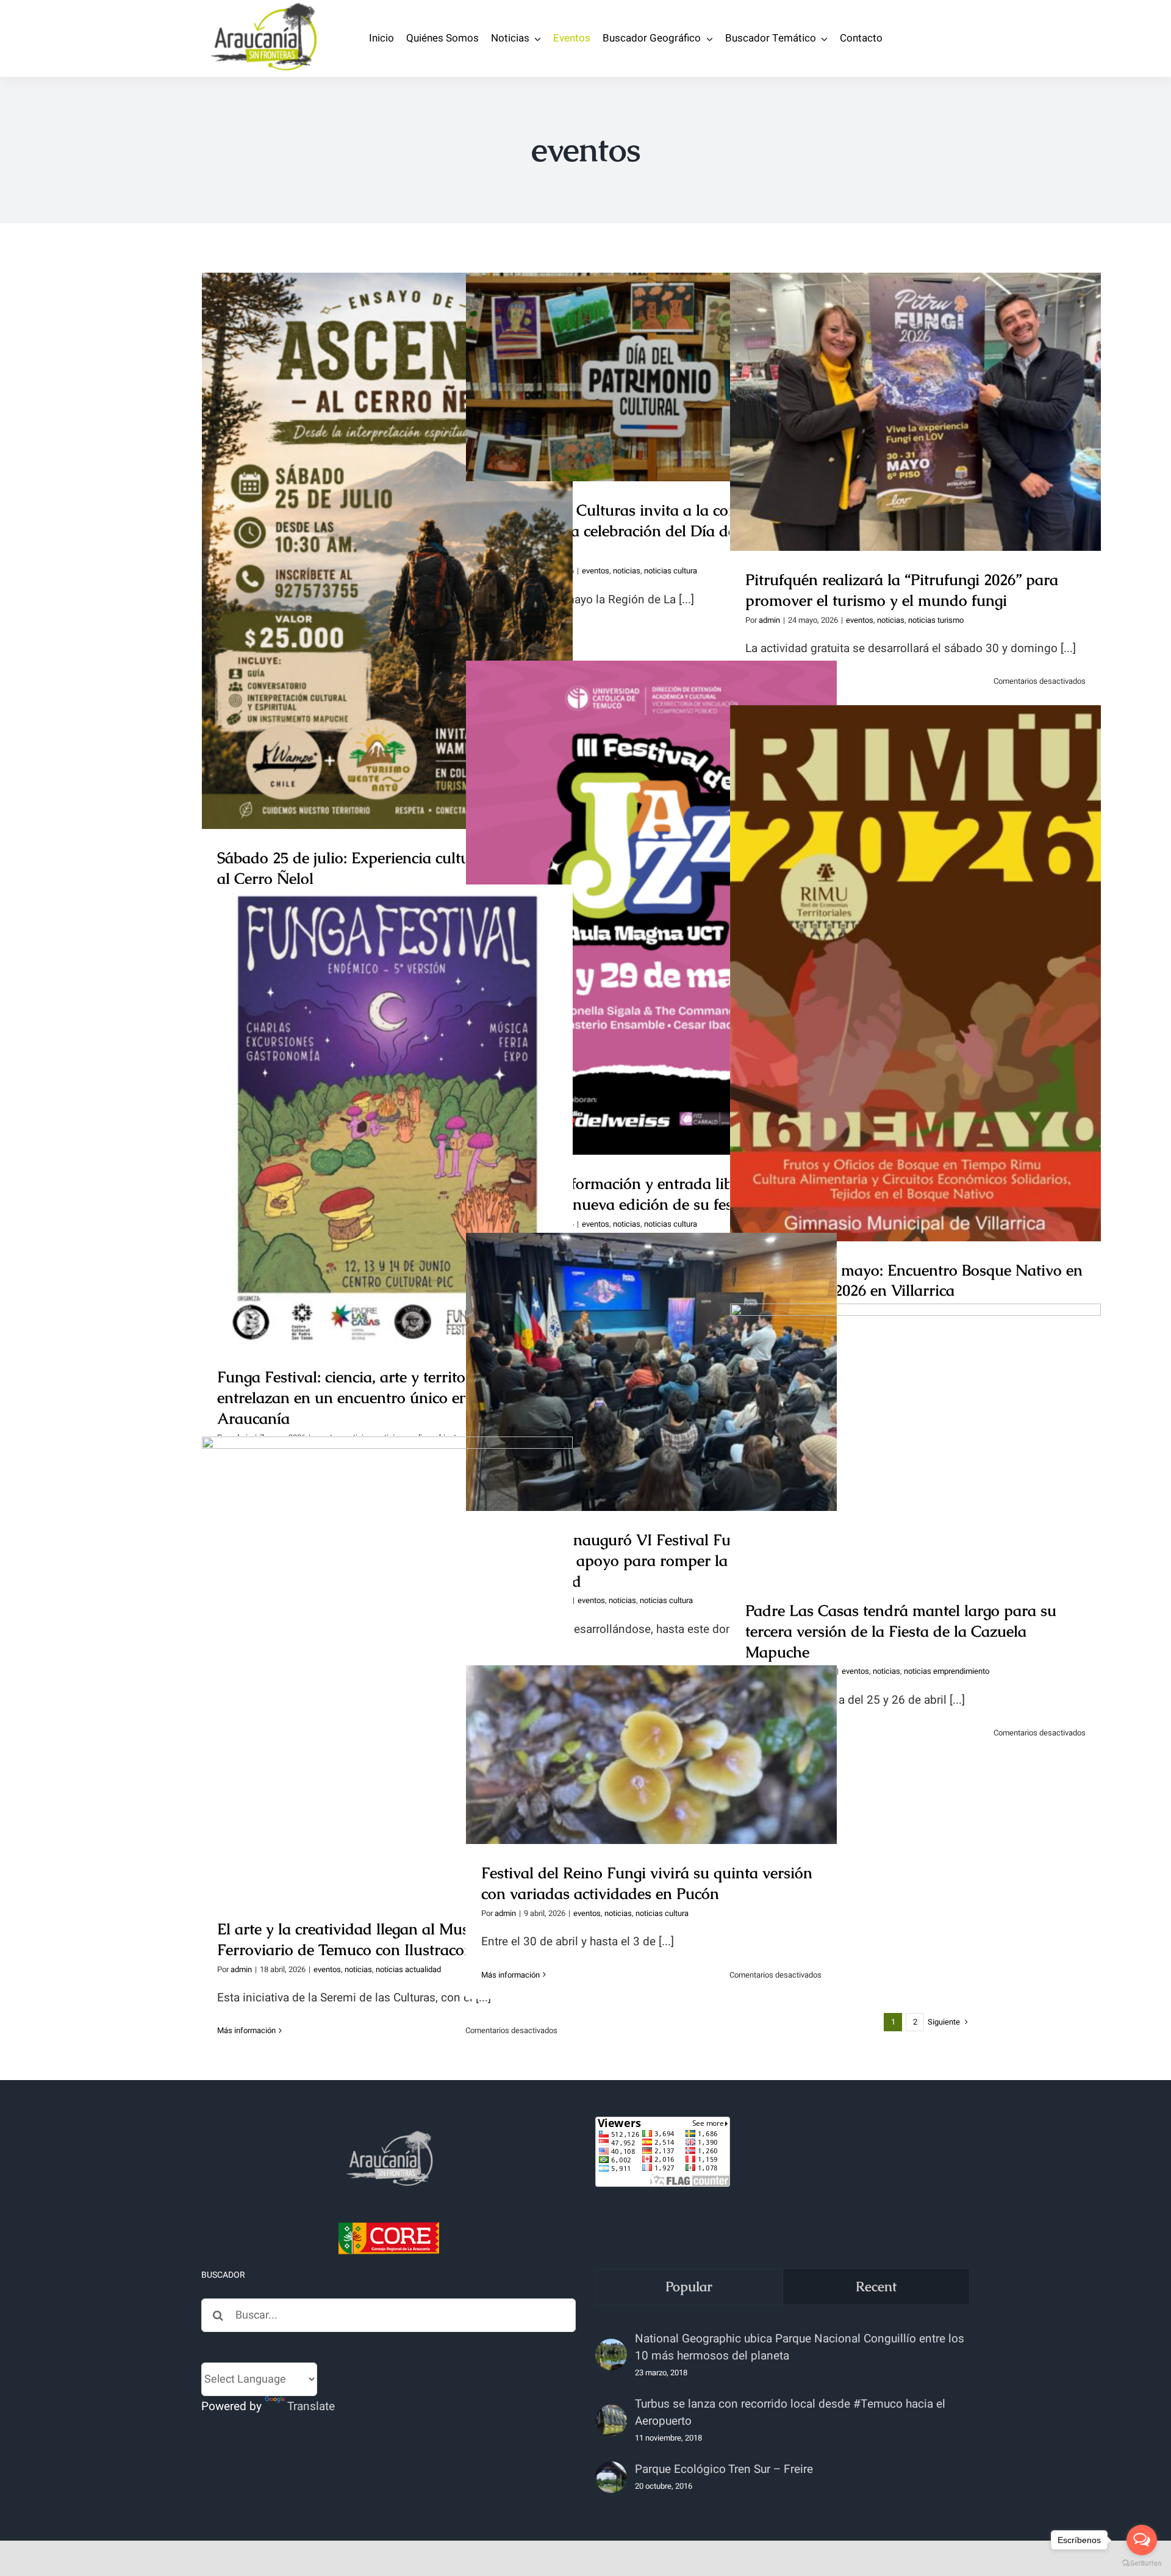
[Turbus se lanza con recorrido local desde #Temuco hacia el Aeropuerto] (611, 2420)
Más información (246, 2030)
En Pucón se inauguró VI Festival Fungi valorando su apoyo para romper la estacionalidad (652, 1350)
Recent (876, 2287)
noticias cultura (671, 571)
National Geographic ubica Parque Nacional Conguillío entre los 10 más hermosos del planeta (800, 2347)
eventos (596, 571)
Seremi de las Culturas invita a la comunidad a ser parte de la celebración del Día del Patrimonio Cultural (652, 346)
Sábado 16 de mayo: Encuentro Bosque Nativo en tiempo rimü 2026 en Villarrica (916, 952)
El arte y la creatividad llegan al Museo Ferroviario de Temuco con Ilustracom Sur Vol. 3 (388, 1647)
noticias (627, 571)
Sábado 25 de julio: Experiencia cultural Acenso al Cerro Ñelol (388, 529)
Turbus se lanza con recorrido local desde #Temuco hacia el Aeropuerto (790, 2413)
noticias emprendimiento (947, 1671)
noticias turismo (936, 620)
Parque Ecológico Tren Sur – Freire (724, 2469)
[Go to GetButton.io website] (1142, 2563)
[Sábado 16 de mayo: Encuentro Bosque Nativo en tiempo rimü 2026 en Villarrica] (915, 973)
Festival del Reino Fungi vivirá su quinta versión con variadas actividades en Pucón (652, 1733)
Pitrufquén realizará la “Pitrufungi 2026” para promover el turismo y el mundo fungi (916, 390)
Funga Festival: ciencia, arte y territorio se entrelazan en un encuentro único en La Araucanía (388, 1095)
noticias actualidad (408, 1969)
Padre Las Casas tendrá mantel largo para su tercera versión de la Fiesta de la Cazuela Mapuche (916, 1421)
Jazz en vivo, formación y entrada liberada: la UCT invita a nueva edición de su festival (652, 887)
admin (769, 620)
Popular (689, 2287)
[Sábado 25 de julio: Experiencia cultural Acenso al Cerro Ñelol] (387, 551)
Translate (311, 2406)
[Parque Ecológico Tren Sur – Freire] (611, 2477)
